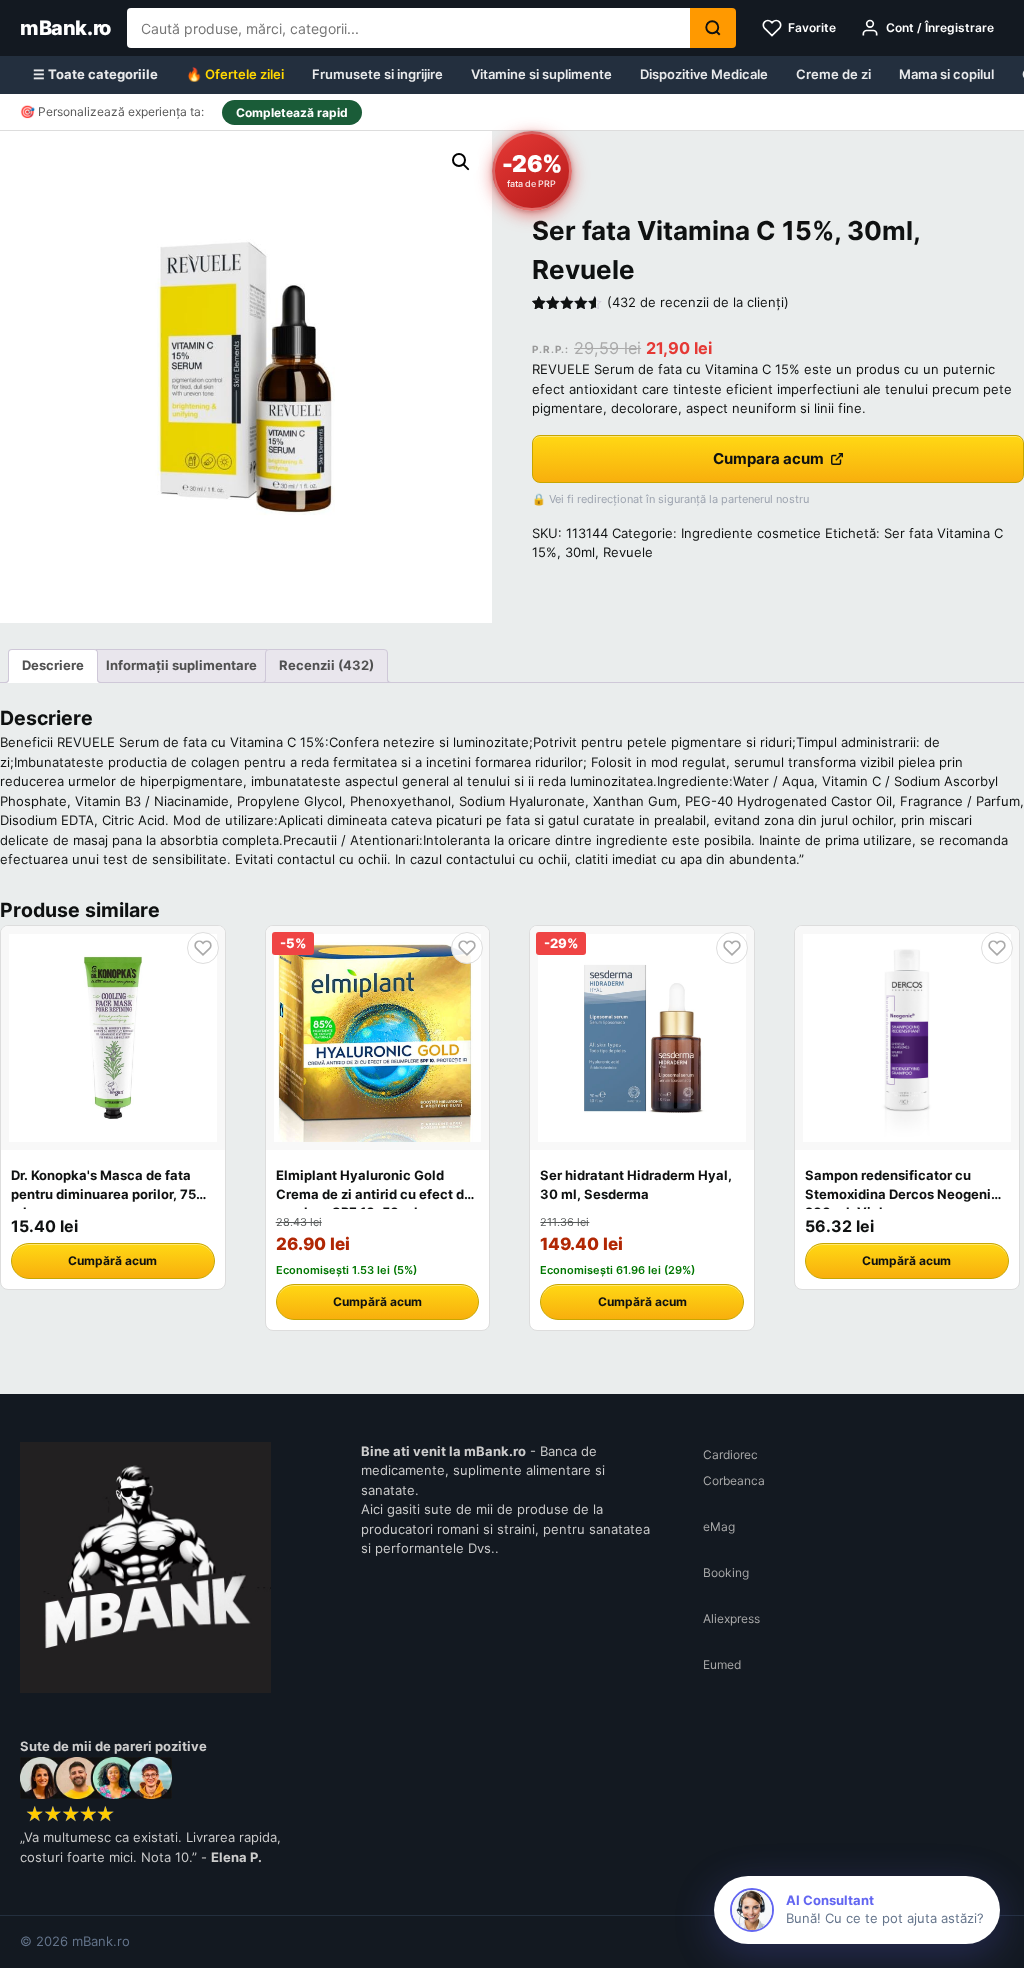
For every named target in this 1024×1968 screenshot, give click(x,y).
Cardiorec (730, 1454)
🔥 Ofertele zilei (235, 74)
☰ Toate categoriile (95, 74)
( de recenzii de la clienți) (698, 302)
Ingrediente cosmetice (751, 533)
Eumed (722, 1664)
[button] (461, 162)
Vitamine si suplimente (541, 74)
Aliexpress (731, 1618)
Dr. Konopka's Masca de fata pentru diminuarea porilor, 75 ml (103, 1193)
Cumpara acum (768, 458)
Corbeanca (734, 1480)
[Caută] (713, 28)
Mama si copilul (946, 74)
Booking (726, 1572)
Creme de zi (833, 74)
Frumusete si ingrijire (377, 74)
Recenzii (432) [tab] (326, 665)
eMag (719, 1526)
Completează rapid (292, 112)
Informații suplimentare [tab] (181, 665)
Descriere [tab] (53, 665)
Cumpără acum (112, 1260)
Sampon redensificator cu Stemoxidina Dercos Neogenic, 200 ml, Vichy (904, 1193)
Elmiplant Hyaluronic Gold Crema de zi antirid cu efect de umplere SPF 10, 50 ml (374, 1193)
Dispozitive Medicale (704, 74)
